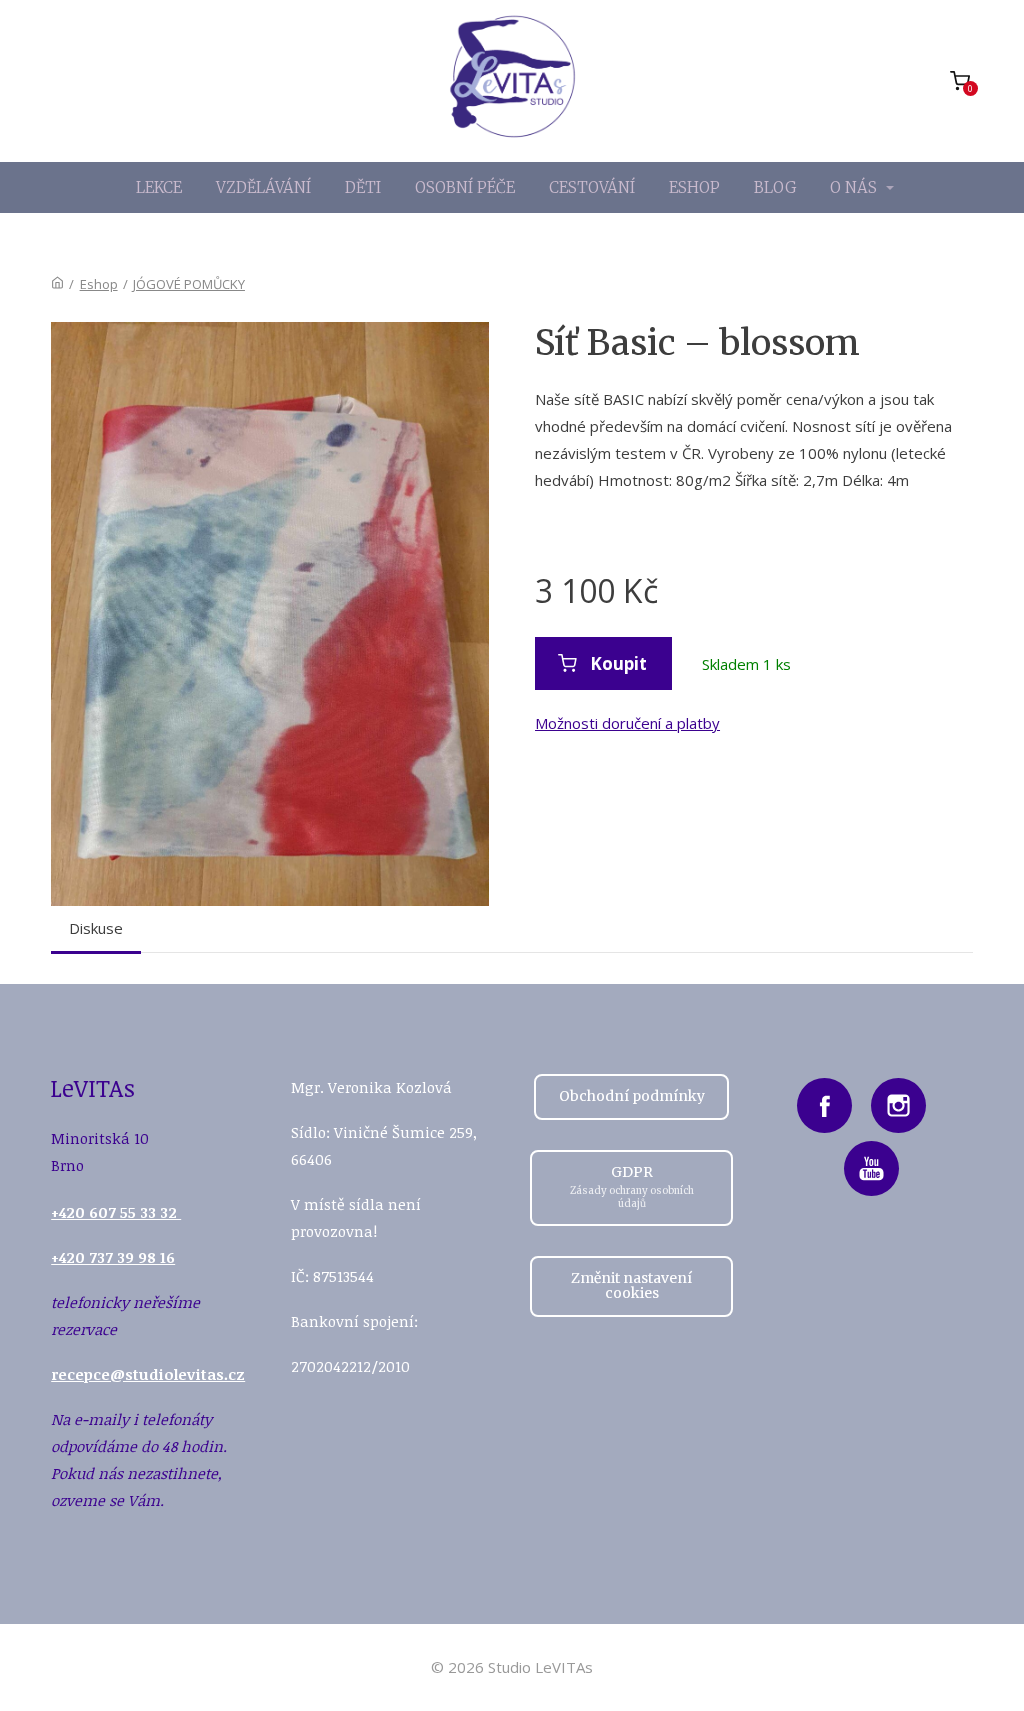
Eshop (99, 284)
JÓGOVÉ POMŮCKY (189, 284)
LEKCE (159, 187)
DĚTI (363, 187)
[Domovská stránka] (57, 284)
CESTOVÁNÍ (592, 187)
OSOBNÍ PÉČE (465, 187)
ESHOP (694, 187)
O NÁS (853, 187)
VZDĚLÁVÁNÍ (263, 187)
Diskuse (96, 928)
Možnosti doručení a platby (627, 723)
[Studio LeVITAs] (512, 81)
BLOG (775, 187)
